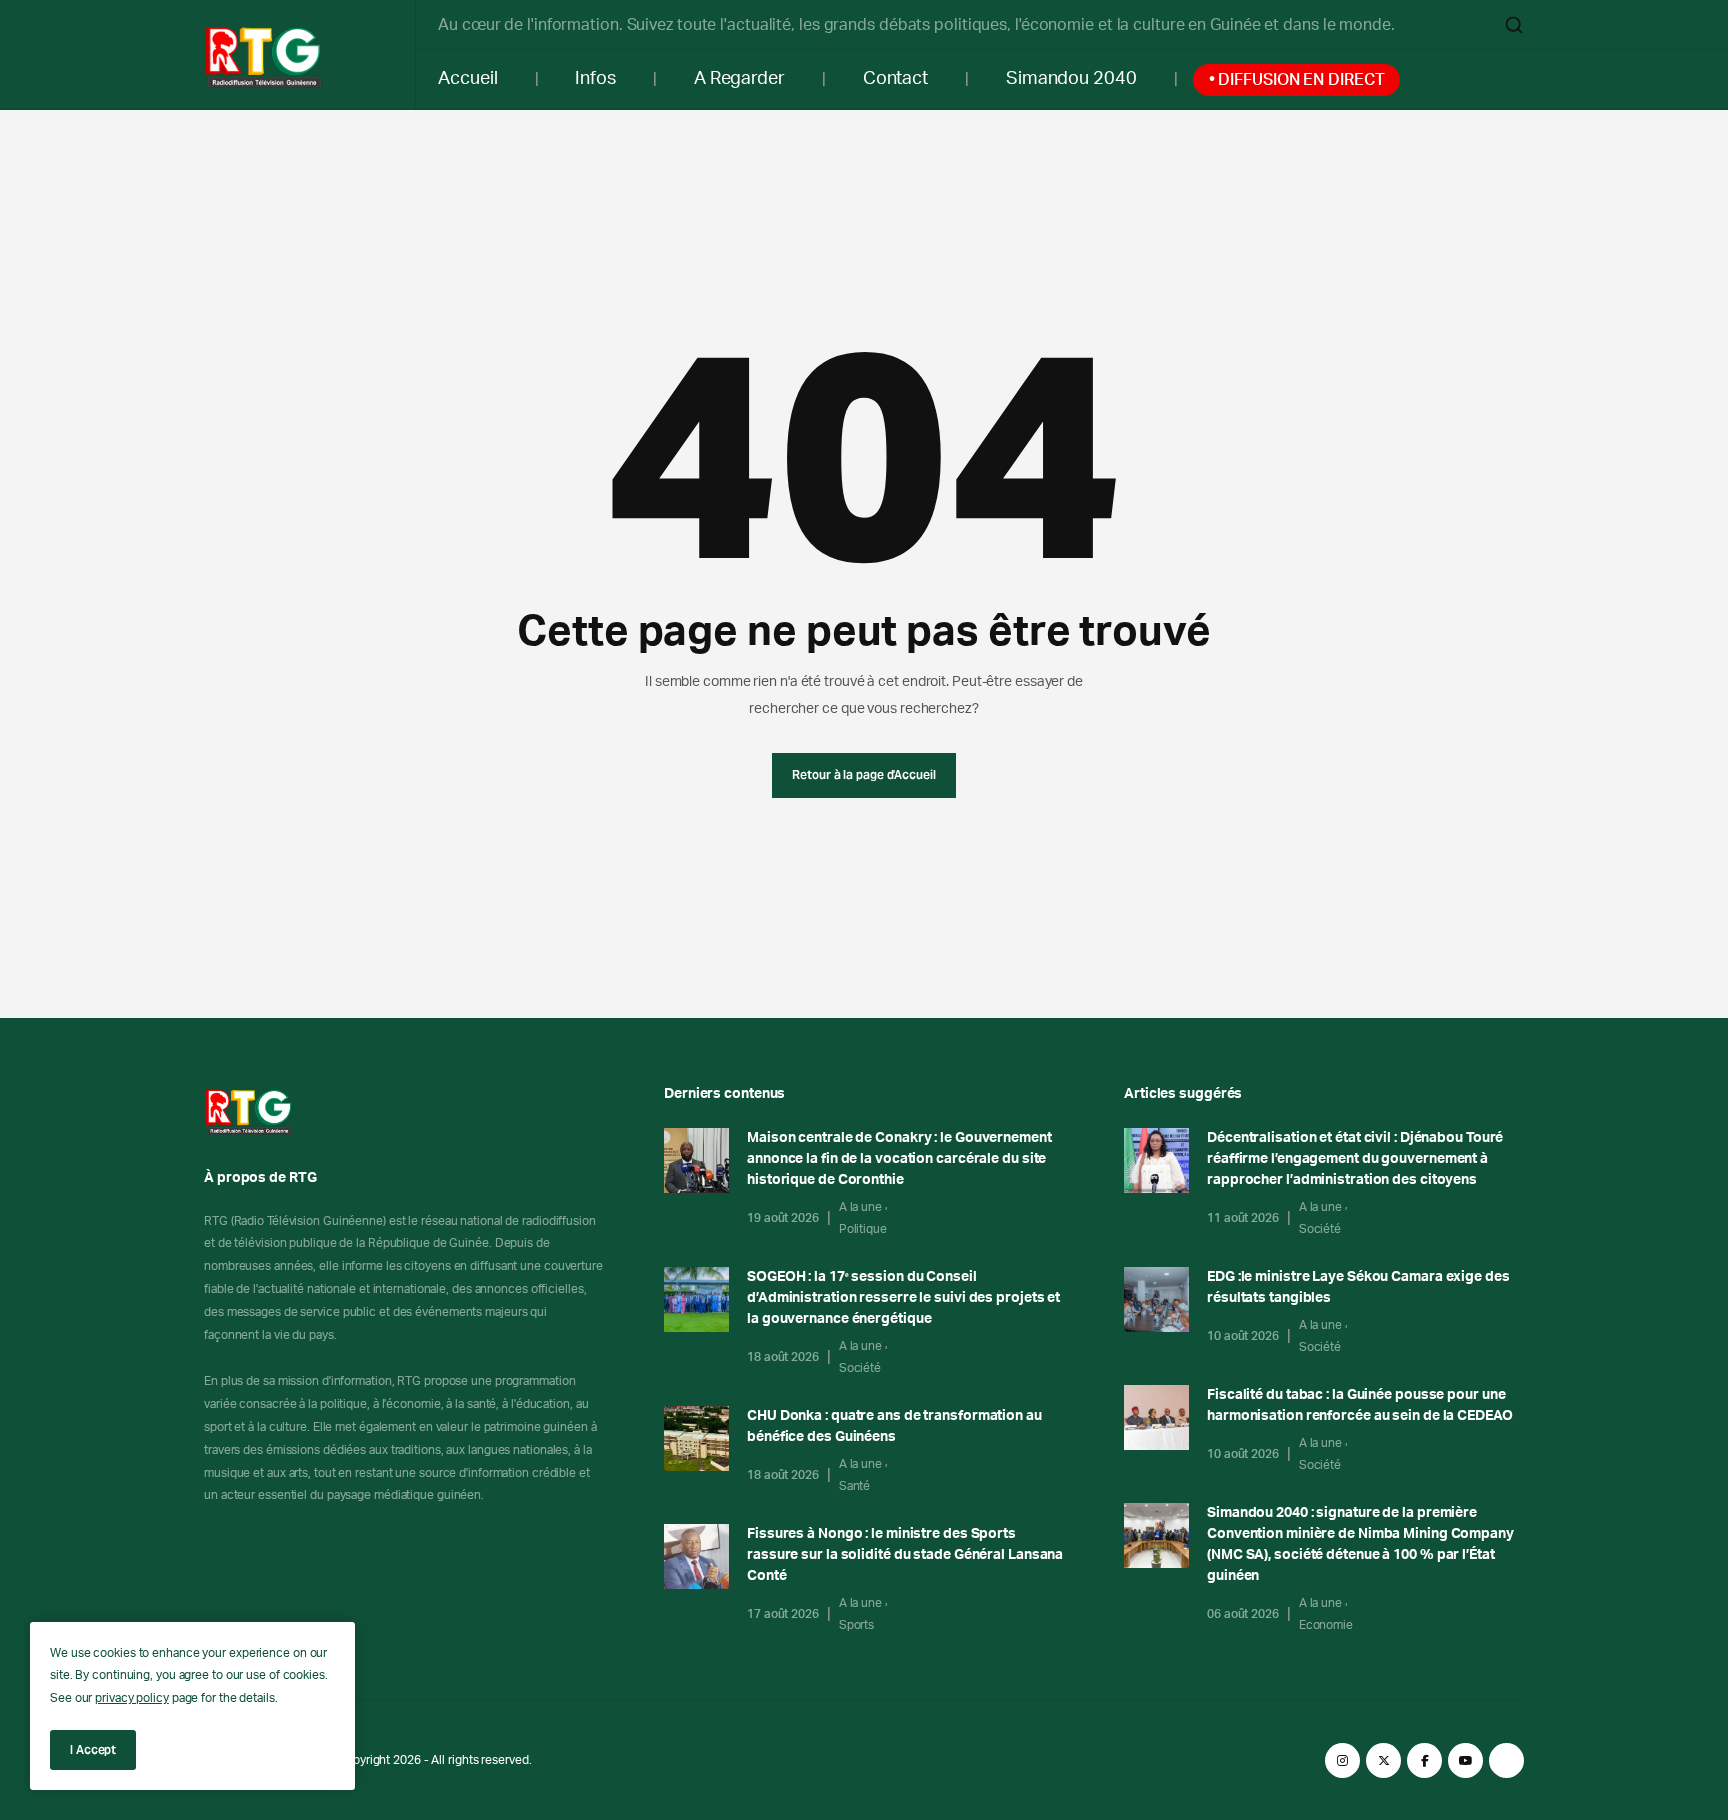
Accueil (467, 79)
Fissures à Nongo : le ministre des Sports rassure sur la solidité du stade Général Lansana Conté (905, 1555)
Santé (855, 1486)
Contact (895, 79)
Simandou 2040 (1071, 79)
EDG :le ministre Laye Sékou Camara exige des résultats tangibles (1358, 1287)
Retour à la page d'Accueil (863, 774)
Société (860, 1368)
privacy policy (132, 1698)
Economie (1326, 1625)
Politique (863, 1229)
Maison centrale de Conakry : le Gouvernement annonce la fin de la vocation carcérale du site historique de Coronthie (899, 1159)
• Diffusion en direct (1297, 80)
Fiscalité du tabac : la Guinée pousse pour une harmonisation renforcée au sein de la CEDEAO (1360, 1405)
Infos (595, 79)
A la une (860, 1207)
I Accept (93, 1749)
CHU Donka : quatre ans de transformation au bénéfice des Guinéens (894, 1426)
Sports (856, 1625)
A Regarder (739, 79)
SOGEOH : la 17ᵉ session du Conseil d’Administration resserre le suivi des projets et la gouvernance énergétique (903, 1298)
